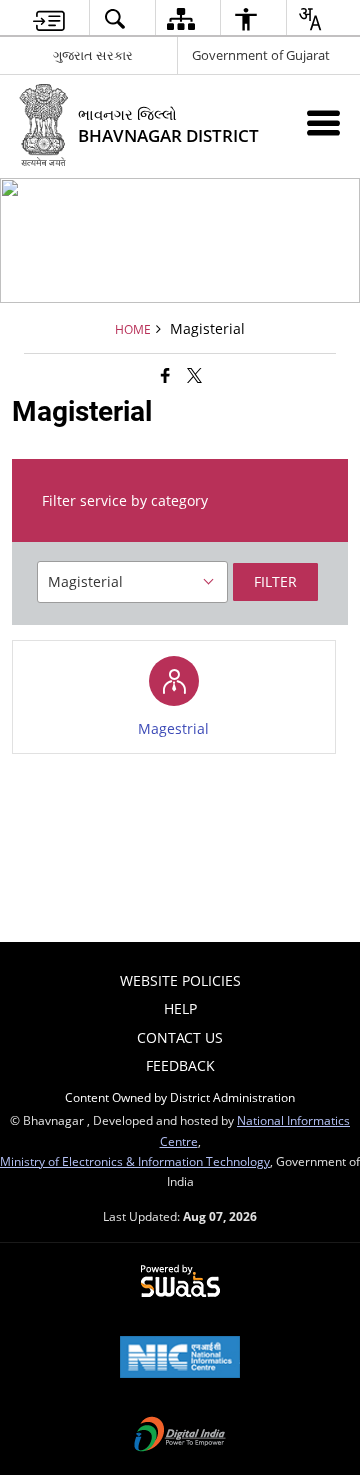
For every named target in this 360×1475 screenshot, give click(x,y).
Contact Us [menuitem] (180, 1037)
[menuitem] (49, 18)
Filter (275, 581)
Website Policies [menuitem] (180, 980)
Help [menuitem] (180, 1008)
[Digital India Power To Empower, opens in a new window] (180, 1436)
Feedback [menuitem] (180, 1065)
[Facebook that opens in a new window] (165, 375)
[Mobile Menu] (323, 122)
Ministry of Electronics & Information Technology (135, 1161)
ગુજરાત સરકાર (93, 55)
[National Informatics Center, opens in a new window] (180, 1359)
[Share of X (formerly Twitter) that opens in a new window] (194, 375)
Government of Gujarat (261, 55)
